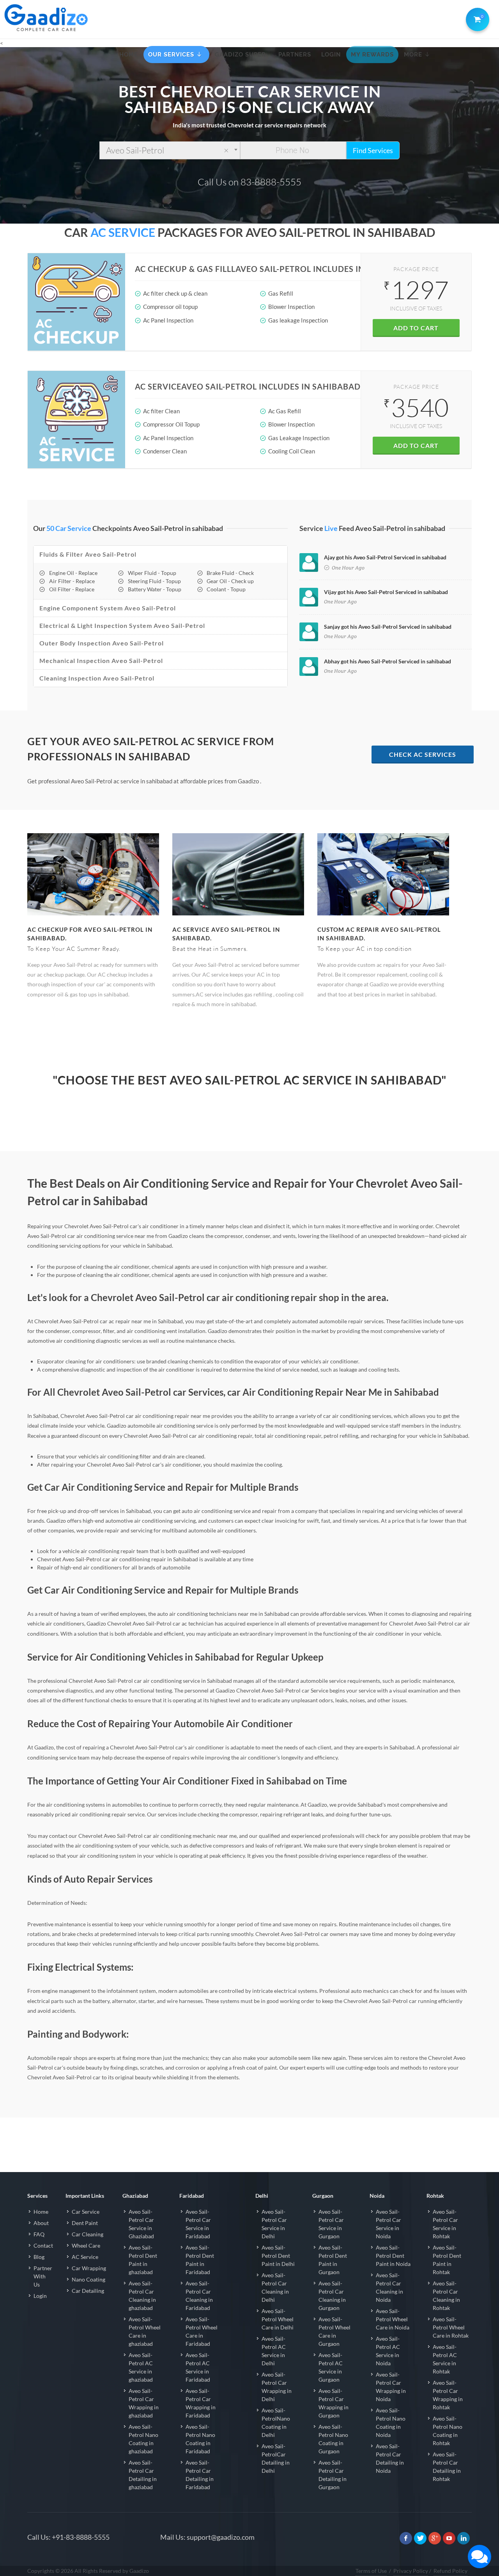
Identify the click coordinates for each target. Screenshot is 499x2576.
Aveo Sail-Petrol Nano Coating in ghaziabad (143, 2439)
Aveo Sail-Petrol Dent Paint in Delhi (278, 2256)
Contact (43, 2245)
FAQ (39, 2234)
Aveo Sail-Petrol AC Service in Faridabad (198, 2367)
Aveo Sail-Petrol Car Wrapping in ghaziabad (144, 2403)
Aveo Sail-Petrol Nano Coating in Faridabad (200, 2439)
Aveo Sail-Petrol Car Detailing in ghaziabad (143, 2475)
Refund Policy (450, 2571)
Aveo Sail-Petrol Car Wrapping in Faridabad (201, 2403)
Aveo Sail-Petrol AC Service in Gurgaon (331, 2367)
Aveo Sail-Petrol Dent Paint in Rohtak (447, 2260)
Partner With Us (43, 2276)
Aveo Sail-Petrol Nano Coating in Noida (391, 2423)
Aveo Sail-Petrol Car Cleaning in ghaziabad (142, 2296)
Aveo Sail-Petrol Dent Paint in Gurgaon (333, 2260)
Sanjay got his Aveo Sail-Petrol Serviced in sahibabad (388, 627)
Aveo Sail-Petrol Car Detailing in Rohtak (447, 2467)
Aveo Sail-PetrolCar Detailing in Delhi (276, 2458)
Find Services (373, 150)
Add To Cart (416, 328)
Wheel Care (86, 2245)
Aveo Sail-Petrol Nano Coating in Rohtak (448, 2431)
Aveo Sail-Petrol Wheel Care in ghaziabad (145, 2331)
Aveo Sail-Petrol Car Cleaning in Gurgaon (332, 2296)
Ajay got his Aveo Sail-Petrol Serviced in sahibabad (385, 557)
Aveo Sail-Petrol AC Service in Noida (388, 2351)
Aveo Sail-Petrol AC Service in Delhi (274, 2351)
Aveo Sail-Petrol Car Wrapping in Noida (391, 2387)
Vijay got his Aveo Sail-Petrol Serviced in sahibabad (386, 592)
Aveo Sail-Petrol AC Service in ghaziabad (141, 2367)
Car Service (86, 2212)
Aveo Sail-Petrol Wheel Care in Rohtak (451, 2327)
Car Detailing (88, 2291)
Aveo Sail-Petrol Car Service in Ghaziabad (141, 2224)
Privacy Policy (411, 2571)
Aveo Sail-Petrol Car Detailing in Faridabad (200, 2475)
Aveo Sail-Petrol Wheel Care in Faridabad (202, 2331)
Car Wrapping (89, 2268)
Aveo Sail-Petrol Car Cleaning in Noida (389, 2287)
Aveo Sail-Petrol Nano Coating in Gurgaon (333, 2439)
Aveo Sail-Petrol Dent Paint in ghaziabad (143, 2260)
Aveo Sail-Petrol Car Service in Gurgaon (331, 2224)
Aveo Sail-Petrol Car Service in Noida (388, 2224)
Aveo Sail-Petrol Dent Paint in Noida (393, 2256)
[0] (476, 18)
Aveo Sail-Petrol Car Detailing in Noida (390, 2458)
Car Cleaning (88, 2234)
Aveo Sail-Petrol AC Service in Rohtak (445, 2359)
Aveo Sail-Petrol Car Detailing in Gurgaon (333, 2475)
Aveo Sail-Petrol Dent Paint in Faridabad (200, 2260)
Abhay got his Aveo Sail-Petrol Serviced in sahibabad (388, 661)
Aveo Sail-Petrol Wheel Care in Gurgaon (334, 2331)
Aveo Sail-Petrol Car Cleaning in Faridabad (199, 2296)
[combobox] (170, 150)
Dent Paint (85, 2223)
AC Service (85, 2257)
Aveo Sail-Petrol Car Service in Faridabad (198, 2224)
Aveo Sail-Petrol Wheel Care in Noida (393, 2319)
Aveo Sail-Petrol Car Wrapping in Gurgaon (334, 2403)
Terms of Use (371, 2571)
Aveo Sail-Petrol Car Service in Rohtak (445, 2224)
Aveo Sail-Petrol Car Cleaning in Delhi (275, 2287)
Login (40, 2296)
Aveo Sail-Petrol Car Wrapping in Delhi (277, 2387)
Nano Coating (88, 2279)
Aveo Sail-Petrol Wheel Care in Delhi (278, 2319)
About (41, 2223)
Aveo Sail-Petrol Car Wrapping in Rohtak (448, 2395)
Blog (39, 2257)
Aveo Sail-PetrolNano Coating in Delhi (276, 2423)
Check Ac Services (423, 754)
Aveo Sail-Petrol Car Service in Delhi (274, 2224)
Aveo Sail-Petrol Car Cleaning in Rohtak (446, 2296)
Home (41, 2212)
